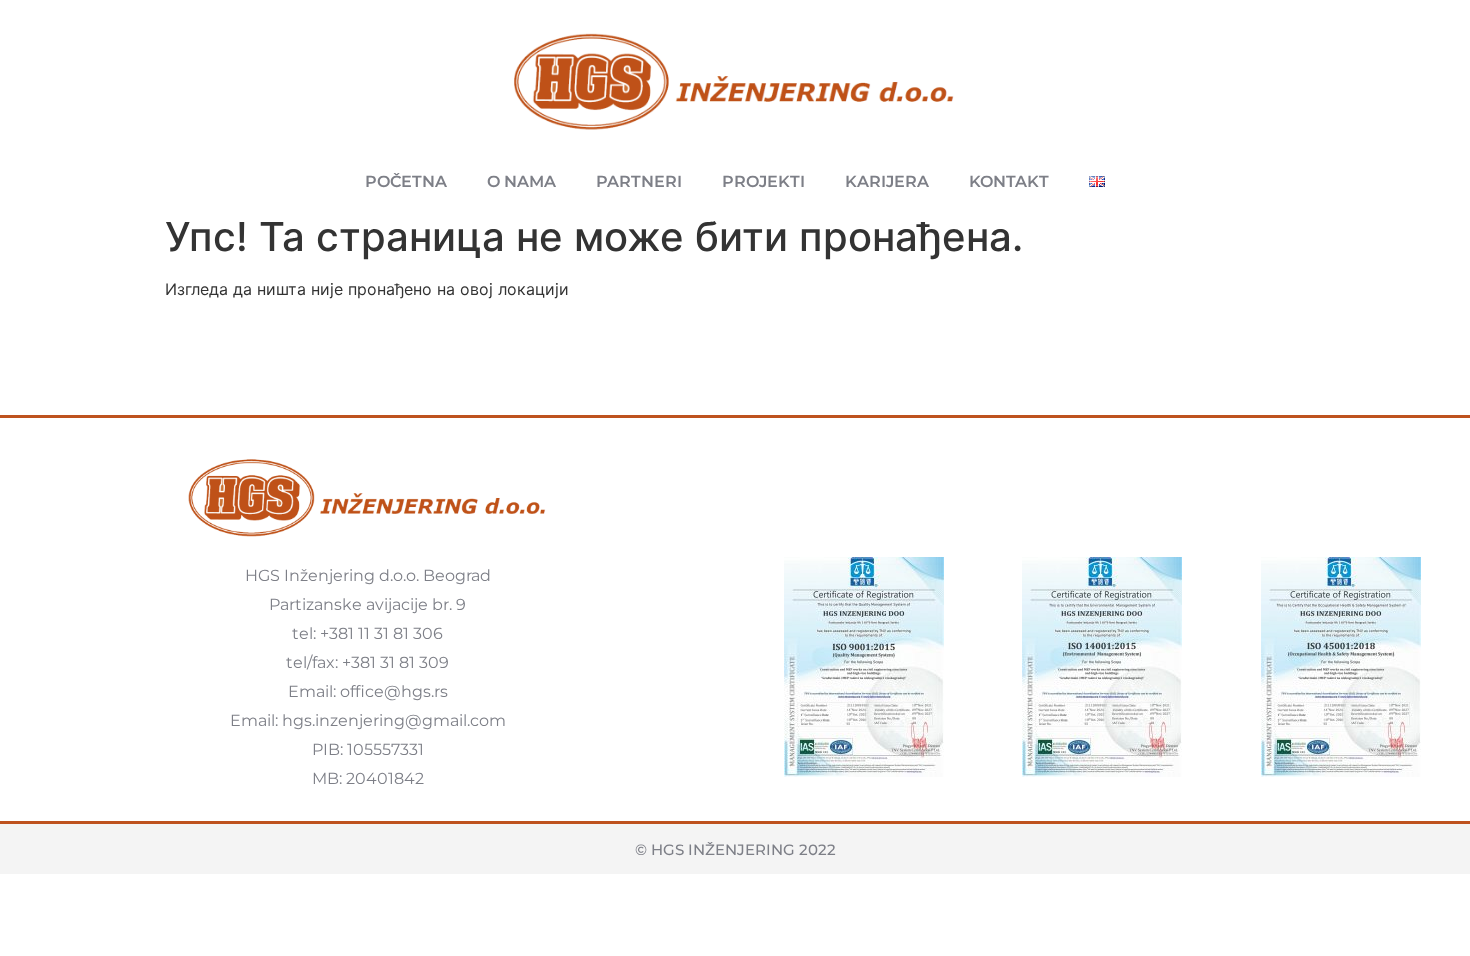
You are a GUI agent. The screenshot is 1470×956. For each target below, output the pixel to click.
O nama (521, 181)
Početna (406, 181)
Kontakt (1009, 181)
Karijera (887, 181)
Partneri (639, 181)
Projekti (763, 181)
